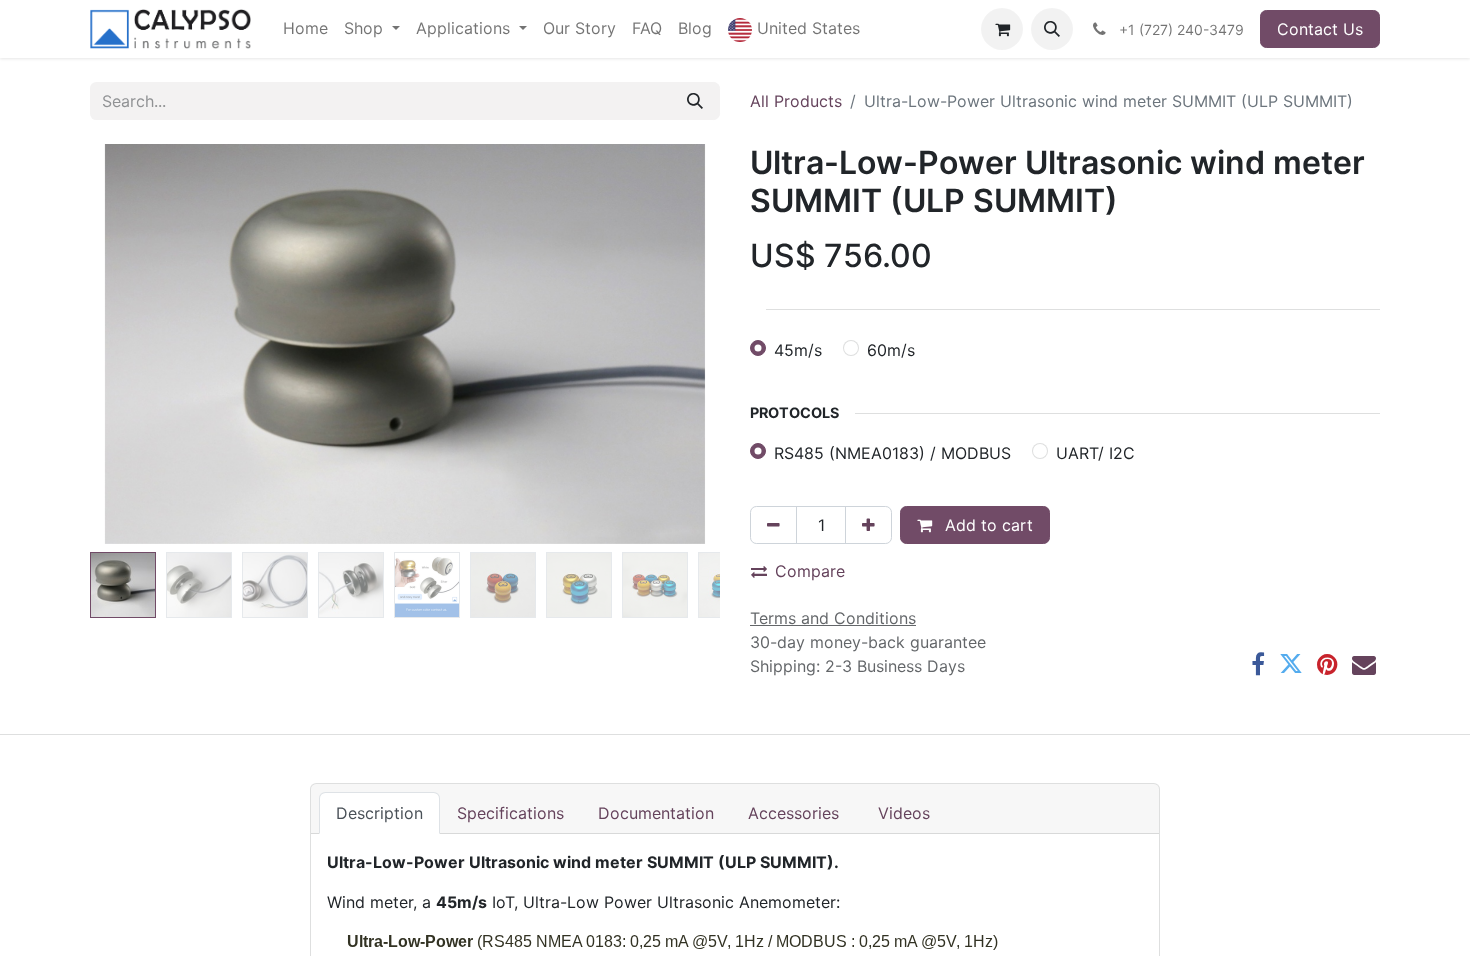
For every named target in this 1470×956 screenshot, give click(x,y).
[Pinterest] (1327, 664)
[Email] (1364, 664)
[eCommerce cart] (1002, 29)
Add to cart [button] (986, 525)
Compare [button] (810, 571)
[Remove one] (773, 525)
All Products (796, 101)
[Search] (695, 101)
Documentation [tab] (656, 813)
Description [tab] (379, 813)
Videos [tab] (904, 813)
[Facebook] (1258, 664)
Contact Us (1320, 29)
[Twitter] (1291, 664)
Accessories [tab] (796, 813)
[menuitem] (305, 28)
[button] (794, 29)
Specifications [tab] (510, 813)
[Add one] (868, 525)
